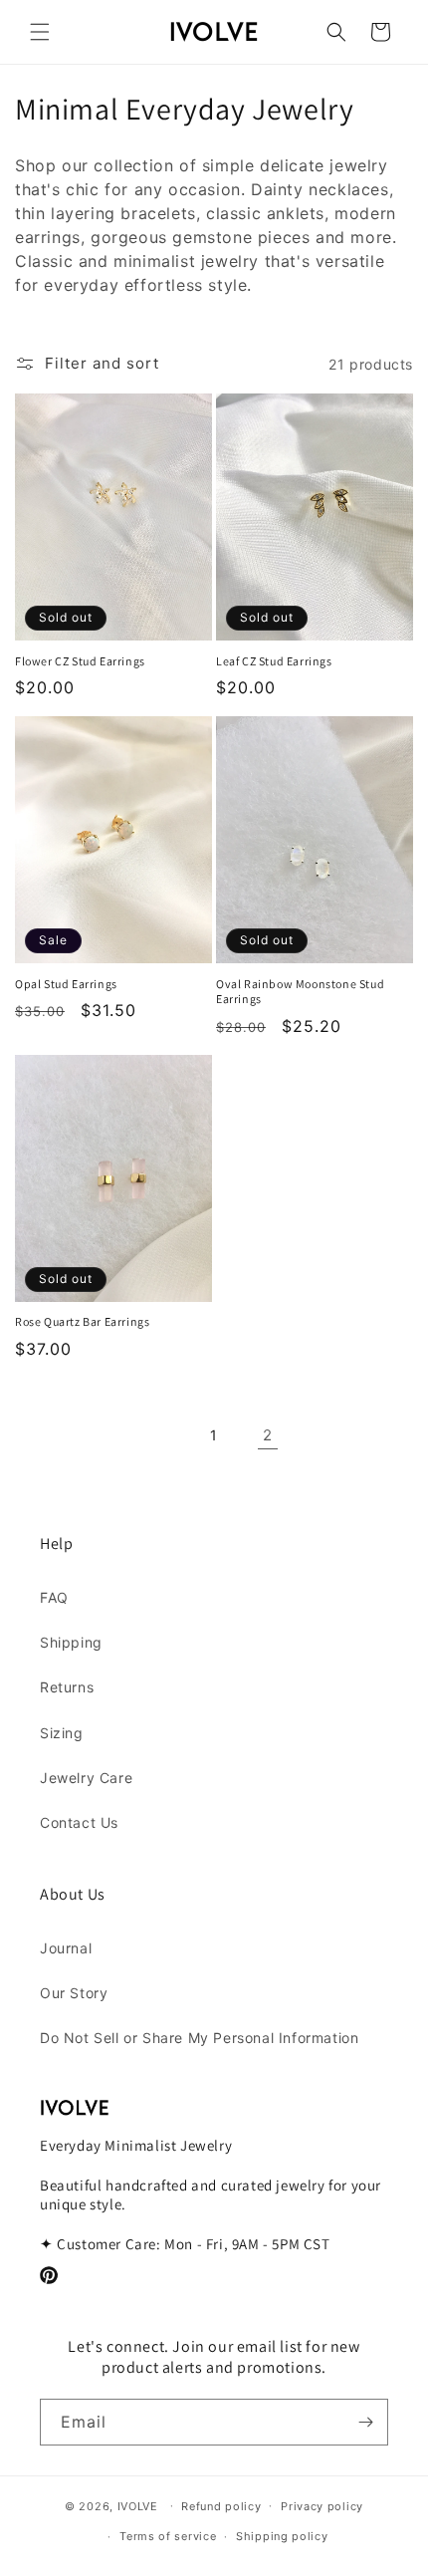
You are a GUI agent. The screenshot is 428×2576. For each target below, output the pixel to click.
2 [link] (268, 1435)
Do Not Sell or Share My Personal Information (199, 2038)
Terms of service (168, 2536)
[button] (40, 32)
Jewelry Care (86, 1778)
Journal (66, 1948)
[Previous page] (160, 1435)
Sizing (62, 1733)
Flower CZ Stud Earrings (80, 661)
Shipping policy (282, 2536)
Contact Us (79, 1822)
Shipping (71, 1642)
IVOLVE (138, 2505)
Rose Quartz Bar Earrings (82, 1321)
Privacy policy (322, 2506)
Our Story (74, 1993)
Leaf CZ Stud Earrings (274, 661)
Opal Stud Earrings (66, 984)
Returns (67, 1687)
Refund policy (221, 2506)
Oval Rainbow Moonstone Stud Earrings (300, 992)
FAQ (54, 1597)
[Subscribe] (365, 2422)
